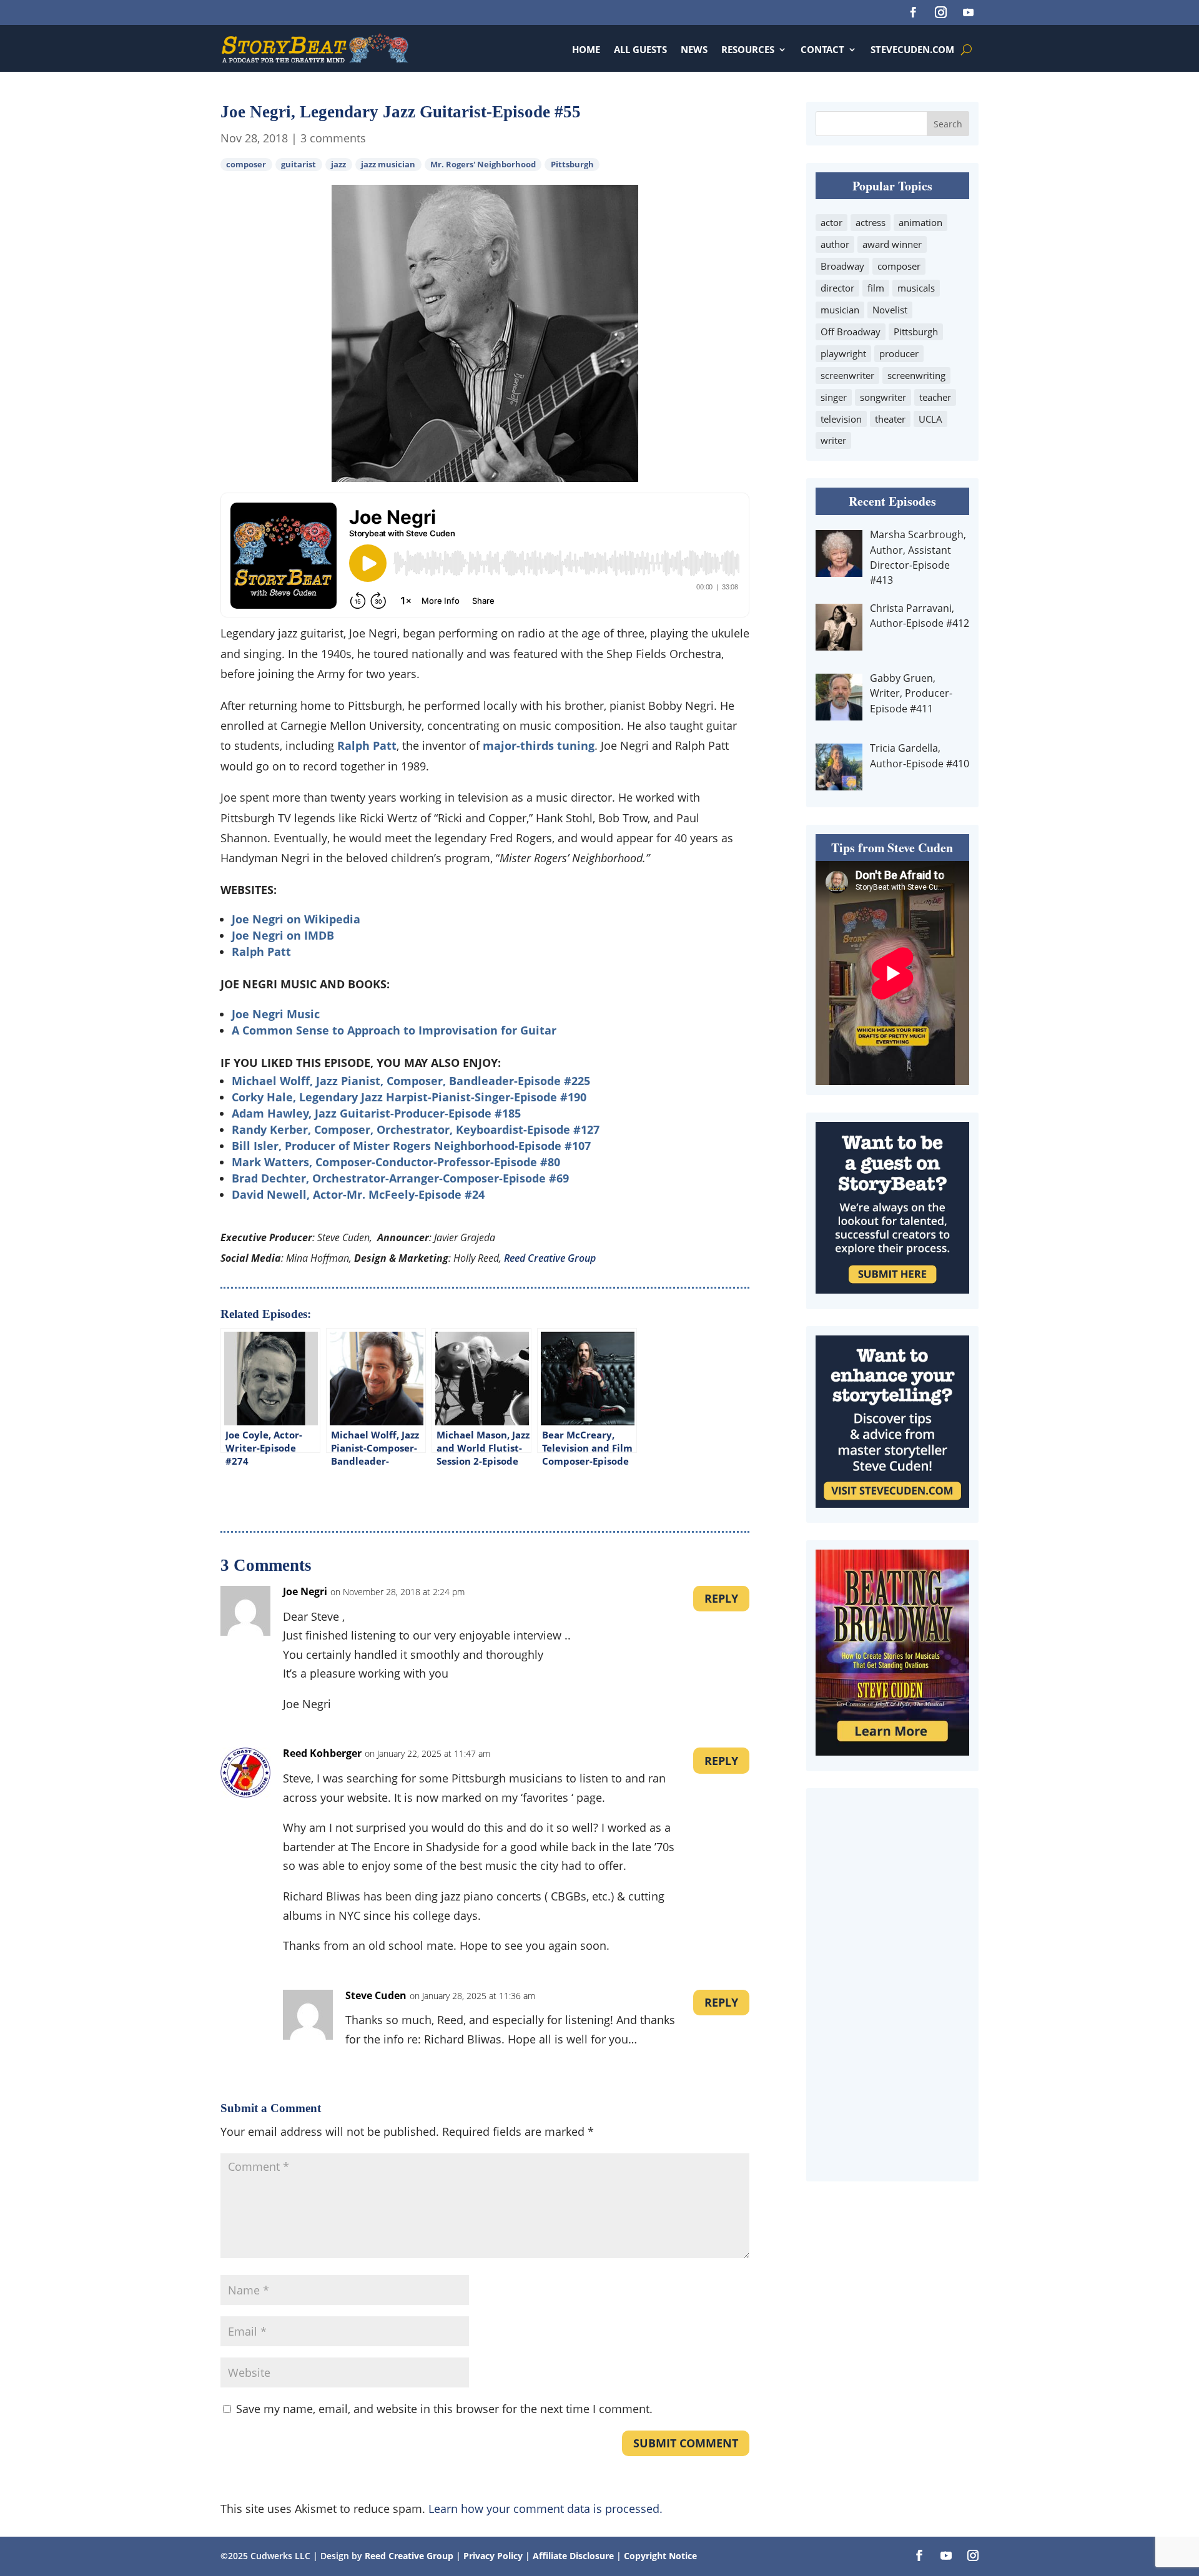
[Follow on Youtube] (968, 12)
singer (834, 397)
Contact (822, 49)
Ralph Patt (367, 745)
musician (840, 310)
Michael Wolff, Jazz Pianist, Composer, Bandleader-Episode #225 (411, 1081)
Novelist (890, 310)
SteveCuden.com (912, 49)
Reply (721, 1598)
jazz (338, 165)
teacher (935, 397)
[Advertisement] (892, 1985)
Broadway (842, 266)
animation (920, 222)
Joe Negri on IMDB (283, 935)
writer (833, 440)
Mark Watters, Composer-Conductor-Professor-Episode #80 (396, 1162)
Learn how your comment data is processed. (545, 2509)
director (837, 288)
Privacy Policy (494, 2556)
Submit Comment (686, 2443)
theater (890, 419)
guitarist (299, 165)
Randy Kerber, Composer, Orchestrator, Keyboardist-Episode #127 (416, 1129)
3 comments (333, 138)
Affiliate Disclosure (573, 2556)
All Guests (640, 49)
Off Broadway (851, 332)
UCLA (930, 419)
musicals (916, 288)
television (841, 419)
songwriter (883, 397)
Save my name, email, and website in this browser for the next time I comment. (444, 2409)
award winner (892, 244)
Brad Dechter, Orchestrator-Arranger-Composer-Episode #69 (400, 1178)
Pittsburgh (572, 165)
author (835, 244)
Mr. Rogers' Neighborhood (483, 165)
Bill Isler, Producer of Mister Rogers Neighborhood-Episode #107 (411, 1146)
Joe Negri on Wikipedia (296, 919)
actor (831, 222)
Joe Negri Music (276, 1014)
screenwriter (847, 375)
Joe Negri (305, 1591)
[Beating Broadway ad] (892, 1751)
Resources (748, 49)
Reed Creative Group (550, 1258)
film (876, 288)
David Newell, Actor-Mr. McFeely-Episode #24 (358, 1194)
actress (871, 222)
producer (899, 353)
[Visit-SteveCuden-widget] (892, 1503)
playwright (843, 353)
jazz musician (388, 165)
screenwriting (916, 375)
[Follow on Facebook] (913, 12)
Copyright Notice (660, 2556)
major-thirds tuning (539, 745)
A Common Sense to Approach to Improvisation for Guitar (394, 1030)
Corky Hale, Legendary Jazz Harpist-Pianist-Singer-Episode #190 (409, 1097)
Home (586, 49)
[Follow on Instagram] (940, 12)
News (694, 49)
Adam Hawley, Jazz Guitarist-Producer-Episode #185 (376, 1113)
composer (246, 165)
